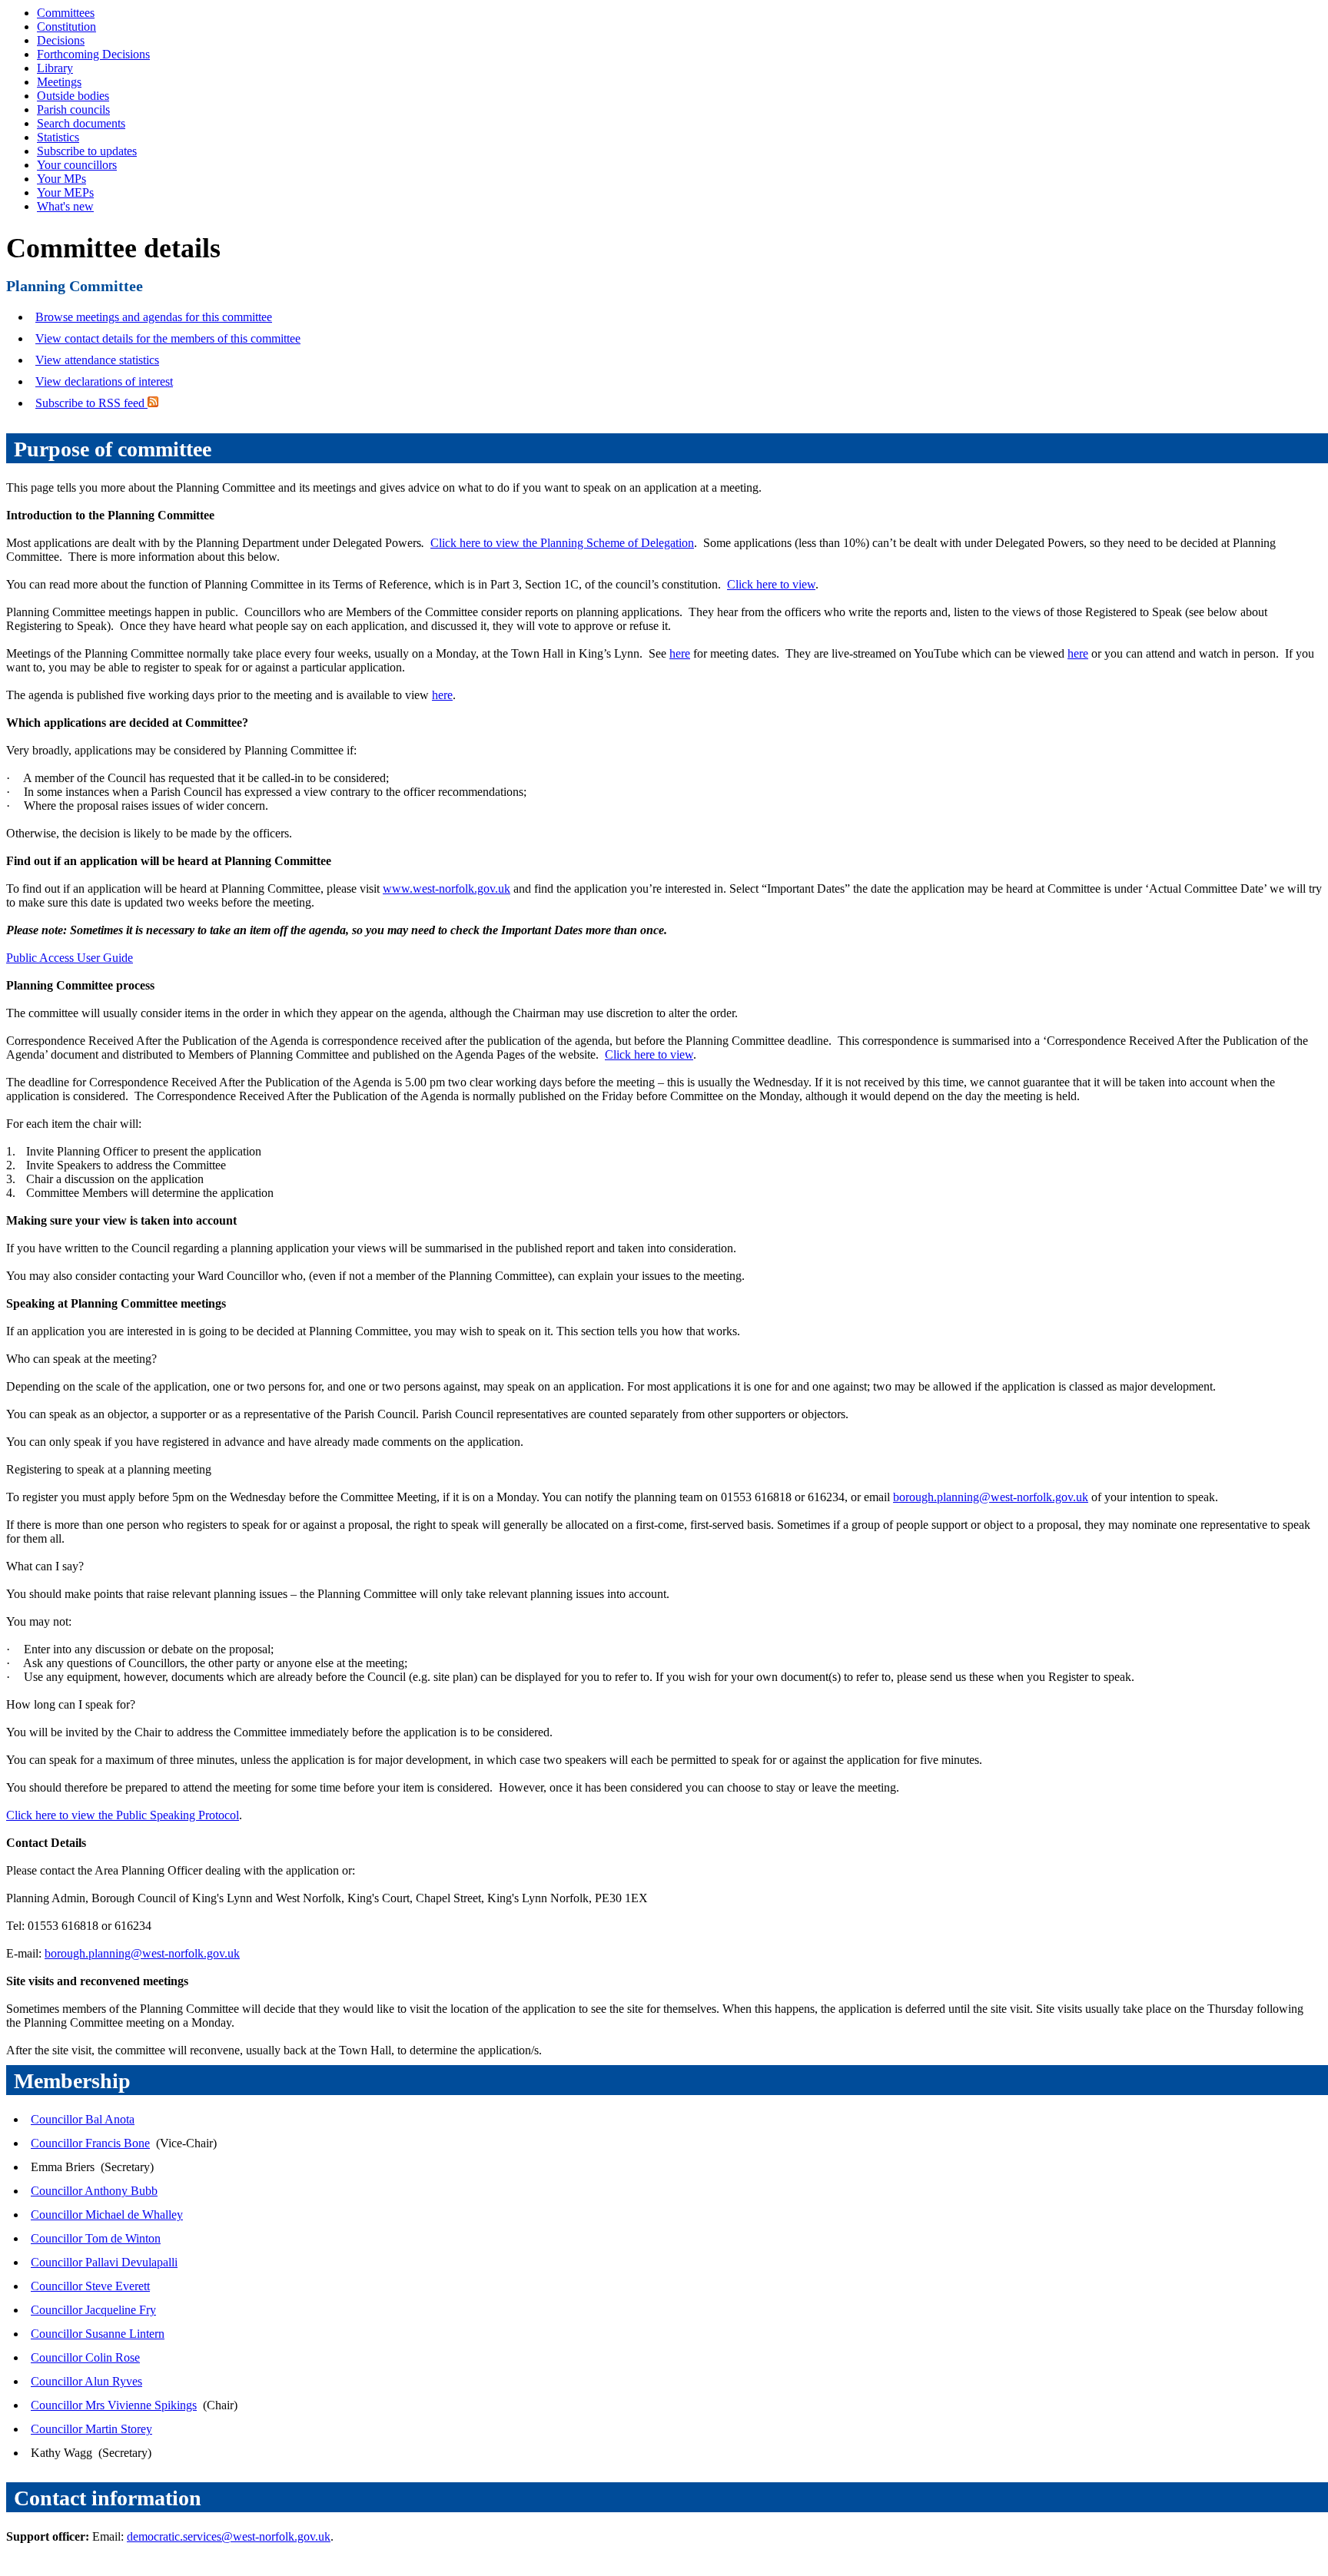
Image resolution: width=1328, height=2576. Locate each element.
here (680, 653)
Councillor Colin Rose (85, 2357)
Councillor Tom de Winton (96, 2238)
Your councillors (77, 165)
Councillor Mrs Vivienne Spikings (114, 2405)
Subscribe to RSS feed (91, 403)
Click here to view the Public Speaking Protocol (123, 1815)
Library (55, 68)
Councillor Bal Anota (83, 2119)
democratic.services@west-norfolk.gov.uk (229, 2536)
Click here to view (771, 584)
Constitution (66, 27)
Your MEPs (65, 192)
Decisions (61, 40)
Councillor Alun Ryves (86, 2381)
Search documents (81, 123)
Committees (66, 13)
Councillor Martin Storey (91, 2429)
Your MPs (61, 179)
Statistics (58, 137)
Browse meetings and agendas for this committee (154, 317)
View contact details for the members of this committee (168, 338)
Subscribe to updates (87, 151)
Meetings (59, 82)
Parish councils (73, 109)
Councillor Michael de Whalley (107, 2215)
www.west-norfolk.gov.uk (447, 889)
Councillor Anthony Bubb (94, 2191)
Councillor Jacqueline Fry (93, 2310)
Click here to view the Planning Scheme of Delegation (562, 543)
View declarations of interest (104, 381)
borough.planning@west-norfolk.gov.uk (991, 1497)
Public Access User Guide (70, 958)
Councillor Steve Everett (90, 2286)
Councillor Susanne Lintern (98, 2334)
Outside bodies (73, 96)
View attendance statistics (97, 360)
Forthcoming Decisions (93, 54)
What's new (65, 206)
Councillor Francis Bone (90, 2143)
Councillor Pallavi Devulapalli (104, 2262)
